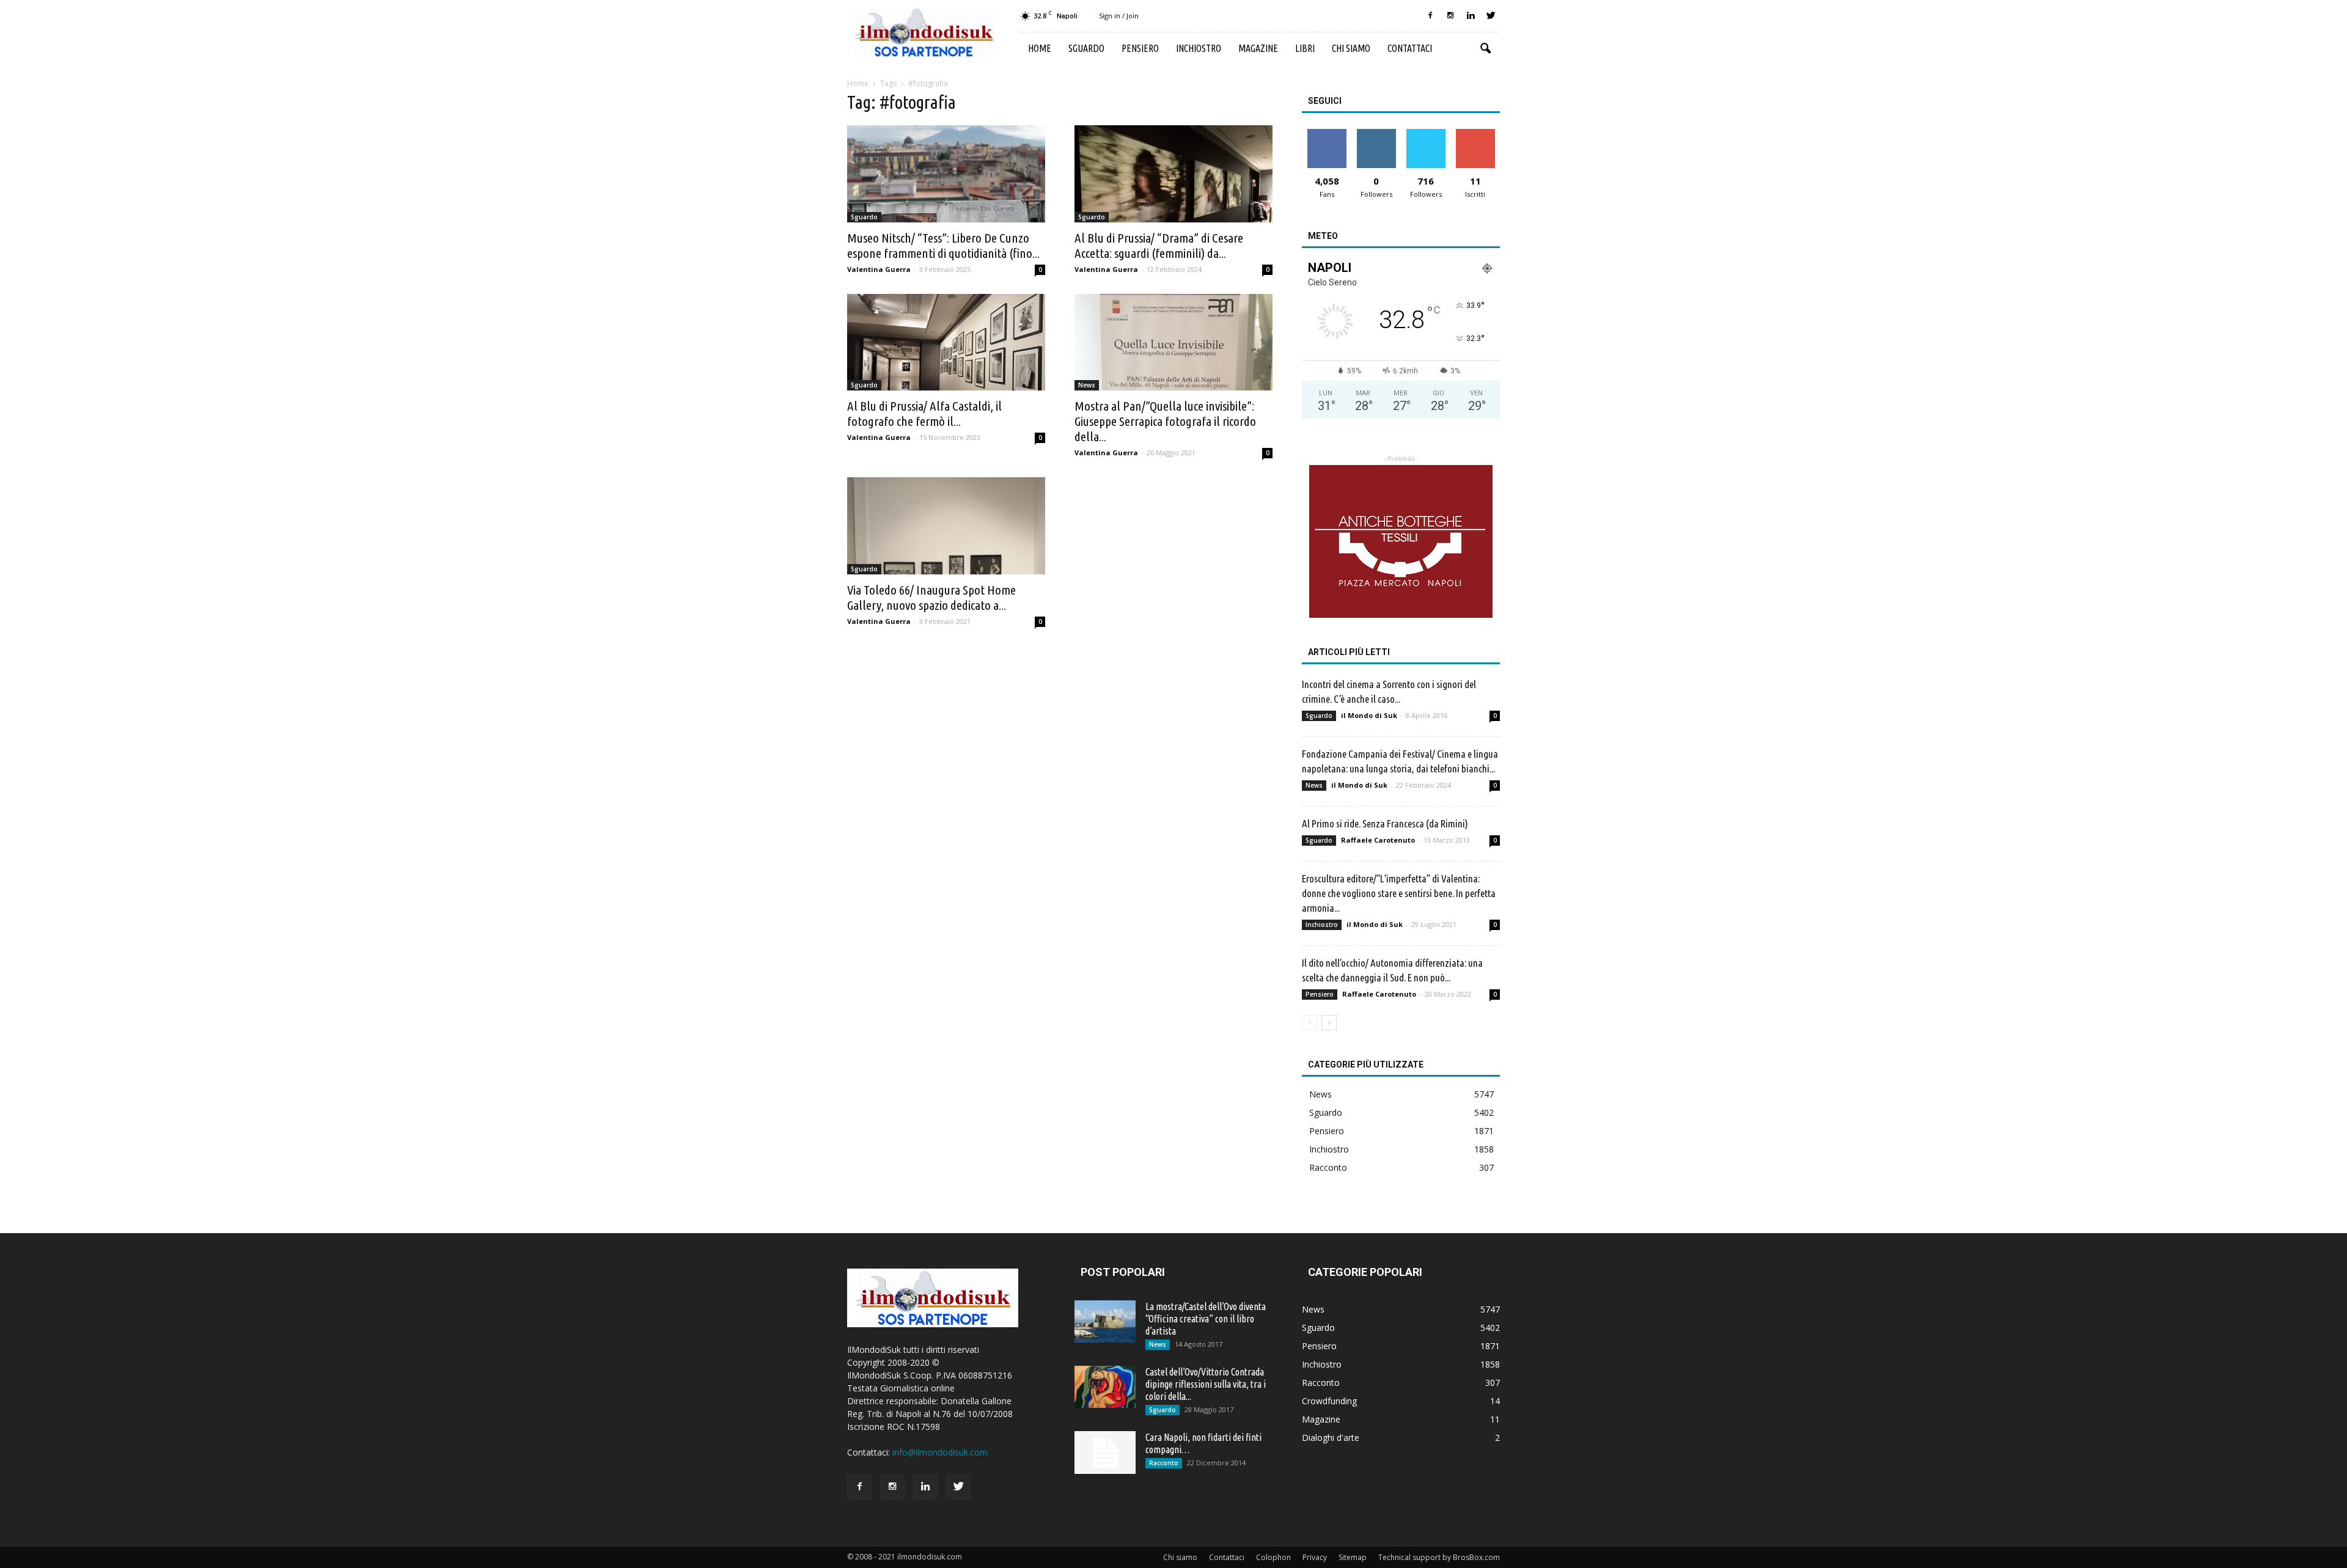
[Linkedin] (1471, 16)
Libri (1305, 48)
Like (1327, 134)
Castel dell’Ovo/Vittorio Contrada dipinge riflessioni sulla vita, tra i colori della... (1206, 1384)
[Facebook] (1430, 16)
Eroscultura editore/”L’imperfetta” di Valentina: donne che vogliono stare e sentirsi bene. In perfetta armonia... (1399, 893)
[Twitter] (1491, 16)
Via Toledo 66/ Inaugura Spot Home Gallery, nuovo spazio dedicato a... (931, 597)
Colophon (1273, 1557)
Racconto (1328, 1167)
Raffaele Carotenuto (1378, 840)
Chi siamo (1351, 48)
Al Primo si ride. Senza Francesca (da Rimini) (1385, 823)
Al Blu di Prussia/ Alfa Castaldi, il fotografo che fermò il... (924, 413)
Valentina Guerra (879, 269)
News (1087, 385)
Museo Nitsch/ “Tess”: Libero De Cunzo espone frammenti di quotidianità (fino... (943, 245)
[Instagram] (1450, 16)
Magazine (1258, 48)
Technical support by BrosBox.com (1439, 1557)
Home (1040, 48)
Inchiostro (1199, 48)
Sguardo (1086, 48)
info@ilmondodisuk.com (940, 1452)
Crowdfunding (1329, 1401)
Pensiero (1140, 48)
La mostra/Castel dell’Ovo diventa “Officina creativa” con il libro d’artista (1206, 1319)
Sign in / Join (1119, 16)
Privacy (1315, 1557)
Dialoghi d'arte (1331, 1438)
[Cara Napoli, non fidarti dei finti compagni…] (1105, 1453)
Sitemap (1353, 1557)
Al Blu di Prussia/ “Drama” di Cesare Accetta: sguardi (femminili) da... (1159, 245)
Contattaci (1410, 48)
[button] (1485, 49)
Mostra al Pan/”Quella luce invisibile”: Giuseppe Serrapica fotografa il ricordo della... (1165, 421)
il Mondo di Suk (1369, 715)
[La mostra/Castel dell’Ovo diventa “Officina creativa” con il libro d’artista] (1105, 1321)
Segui (1376, 134)
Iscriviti (1475, 134)
